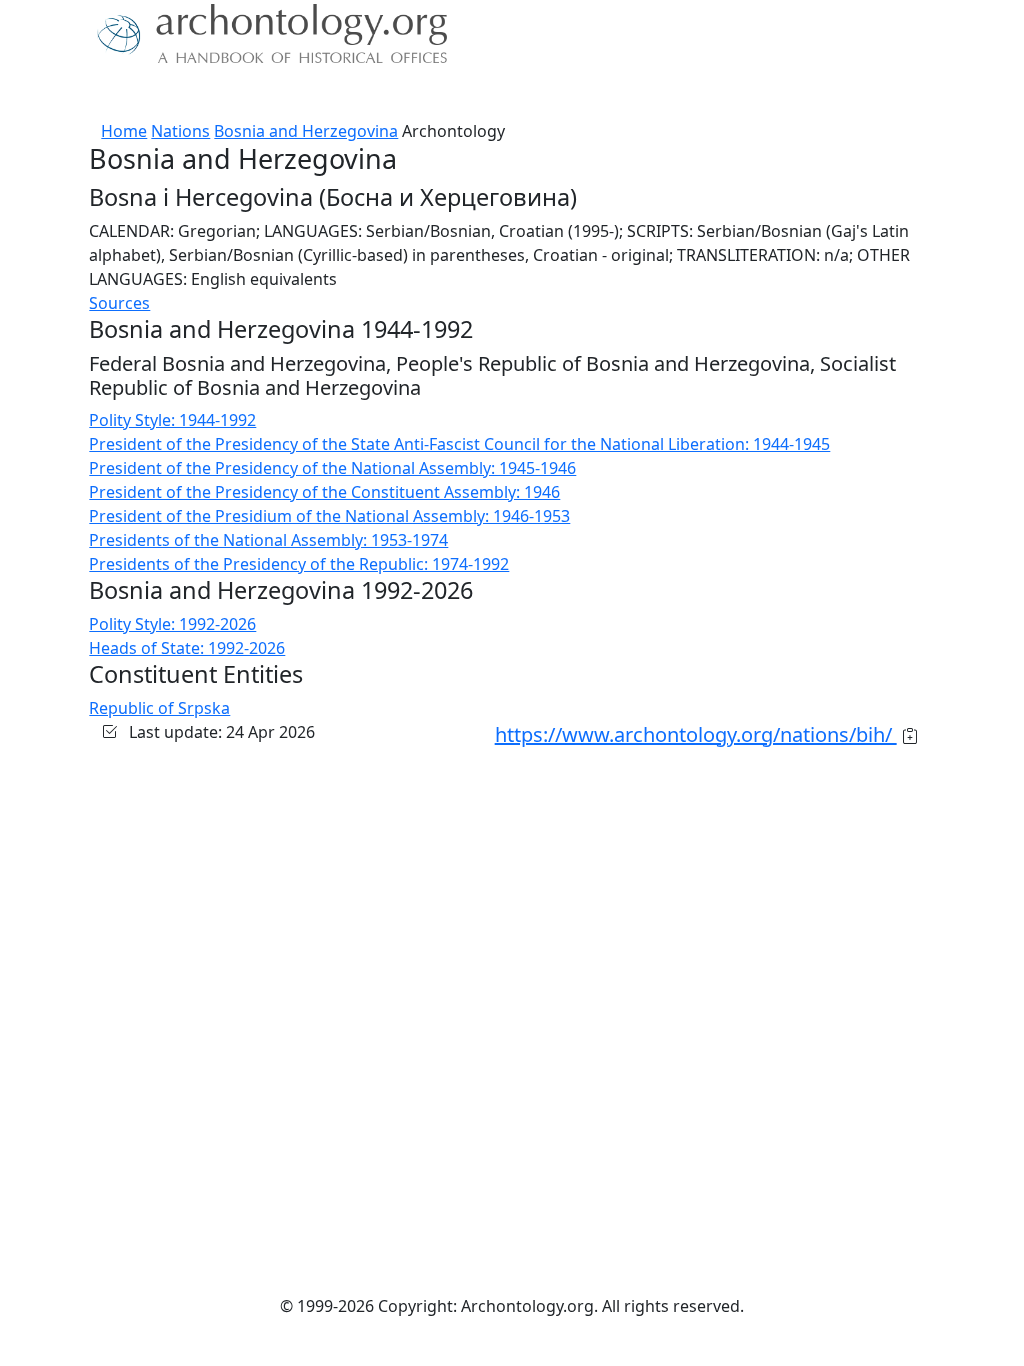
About (103, 95)
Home (124, 131)
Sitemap (444, 95)
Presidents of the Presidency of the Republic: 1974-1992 (299, 564)
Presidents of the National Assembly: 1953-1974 (268, 540)
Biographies (351, 95)
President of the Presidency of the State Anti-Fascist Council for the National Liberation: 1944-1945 (459, 444)
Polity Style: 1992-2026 (172, 624)
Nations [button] (171, 95)
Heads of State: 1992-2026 (187, 648)
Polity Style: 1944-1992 (172, 420)
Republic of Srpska (159, 708)
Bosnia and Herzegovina (306, 131)
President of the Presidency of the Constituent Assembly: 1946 (324, 492)
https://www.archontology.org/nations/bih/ (696, 734)
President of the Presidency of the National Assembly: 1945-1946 (332, 468)
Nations (180, 131)
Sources (259, 95)
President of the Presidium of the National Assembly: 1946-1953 (329, 516)
